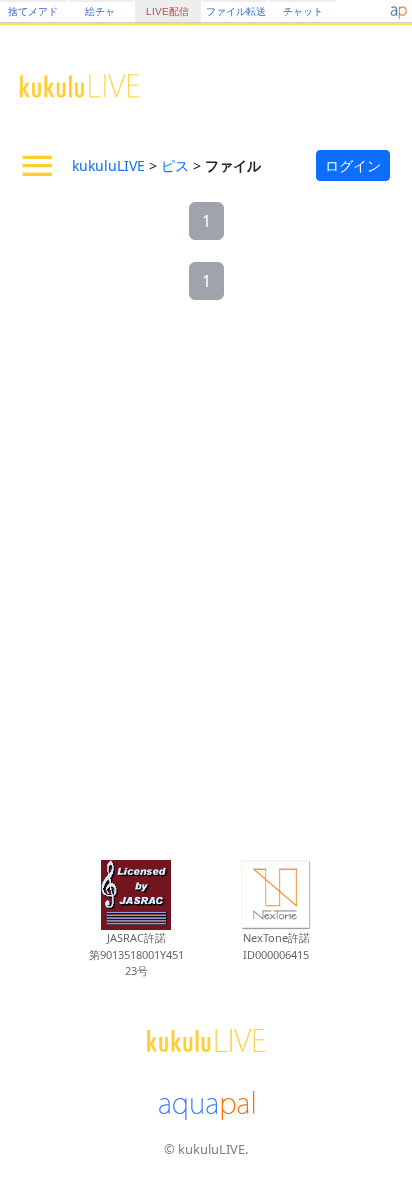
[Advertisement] (206, 582)
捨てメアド (33, 11)
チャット (303, 11)
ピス (175, 165)
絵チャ (100, 11)
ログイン (353, 165)
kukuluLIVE (108, 165)
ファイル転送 (236, 11)
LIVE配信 (167, 11)
